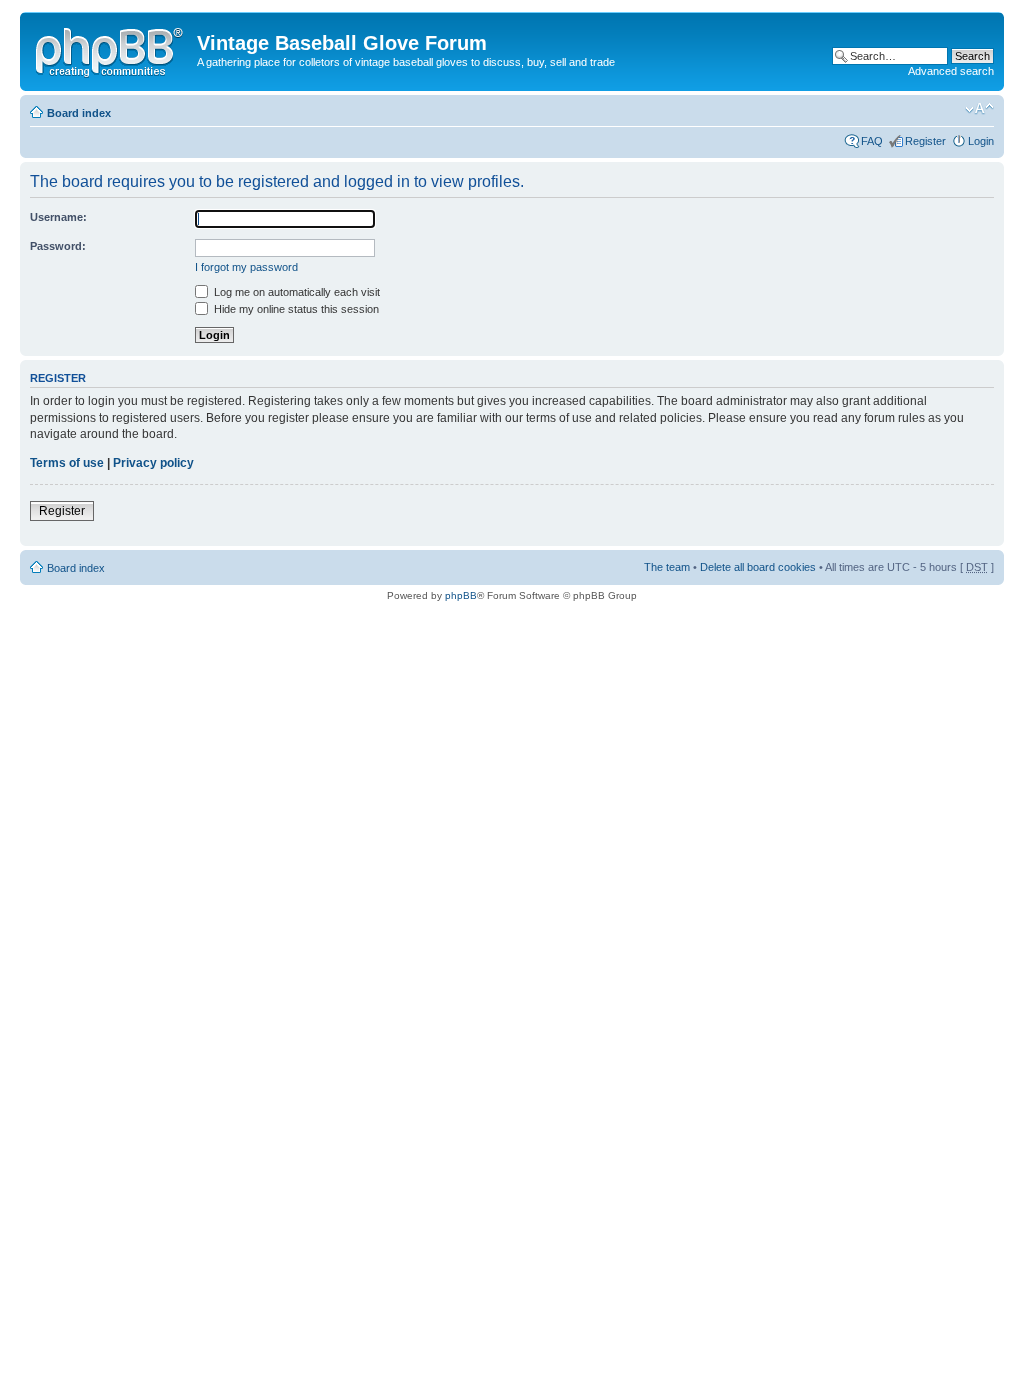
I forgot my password (246, 267)
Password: (58, 246)
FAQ (872, 141)
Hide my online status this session (295, 309)
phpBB (461, 595)
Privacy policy (153, 463)
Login (981, 141)
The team (667, 567)
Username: (58, 217)
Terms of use (67, 463)
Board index (79, 113)
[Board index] (111, 49)
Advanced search (951, 71)
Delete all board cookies (758, 567)
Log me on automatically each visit (295, 292)
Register (925, 141)
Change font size (979, 109)
